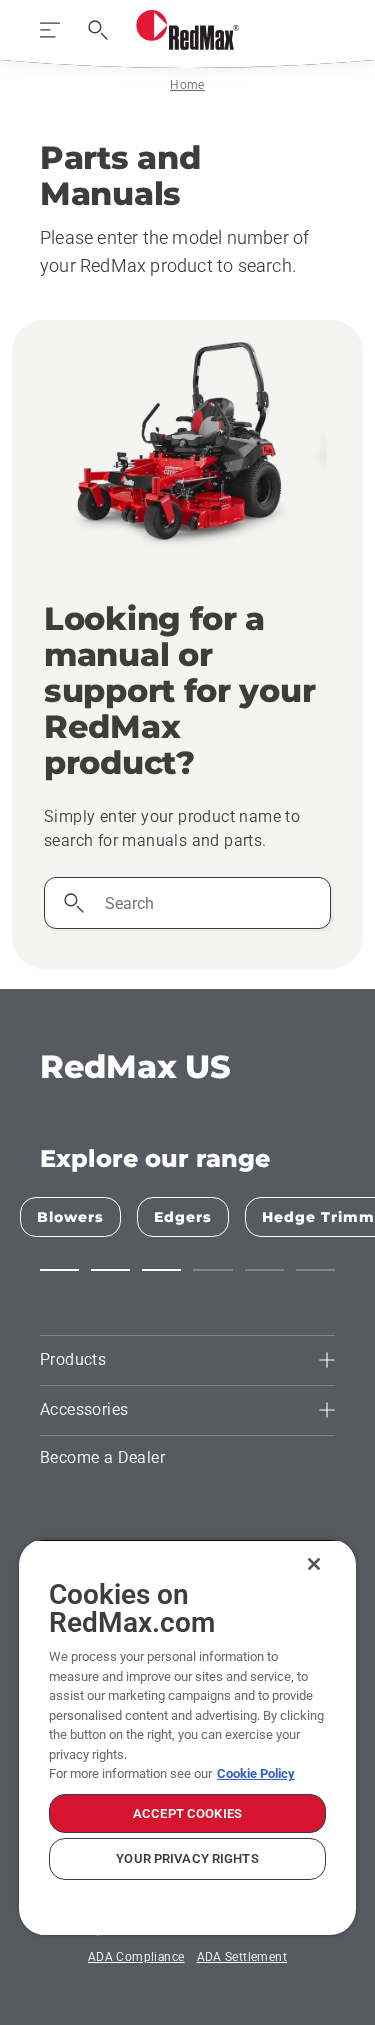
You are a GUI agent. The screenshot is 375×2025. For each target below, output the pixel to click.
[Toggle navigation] (50, 30)
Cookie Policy (256, 1773)
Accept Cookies (187, 1813)
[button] (59, 1270)
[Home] (187, 30)
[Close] (314, 1564)
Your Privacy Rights (187, 1858)
